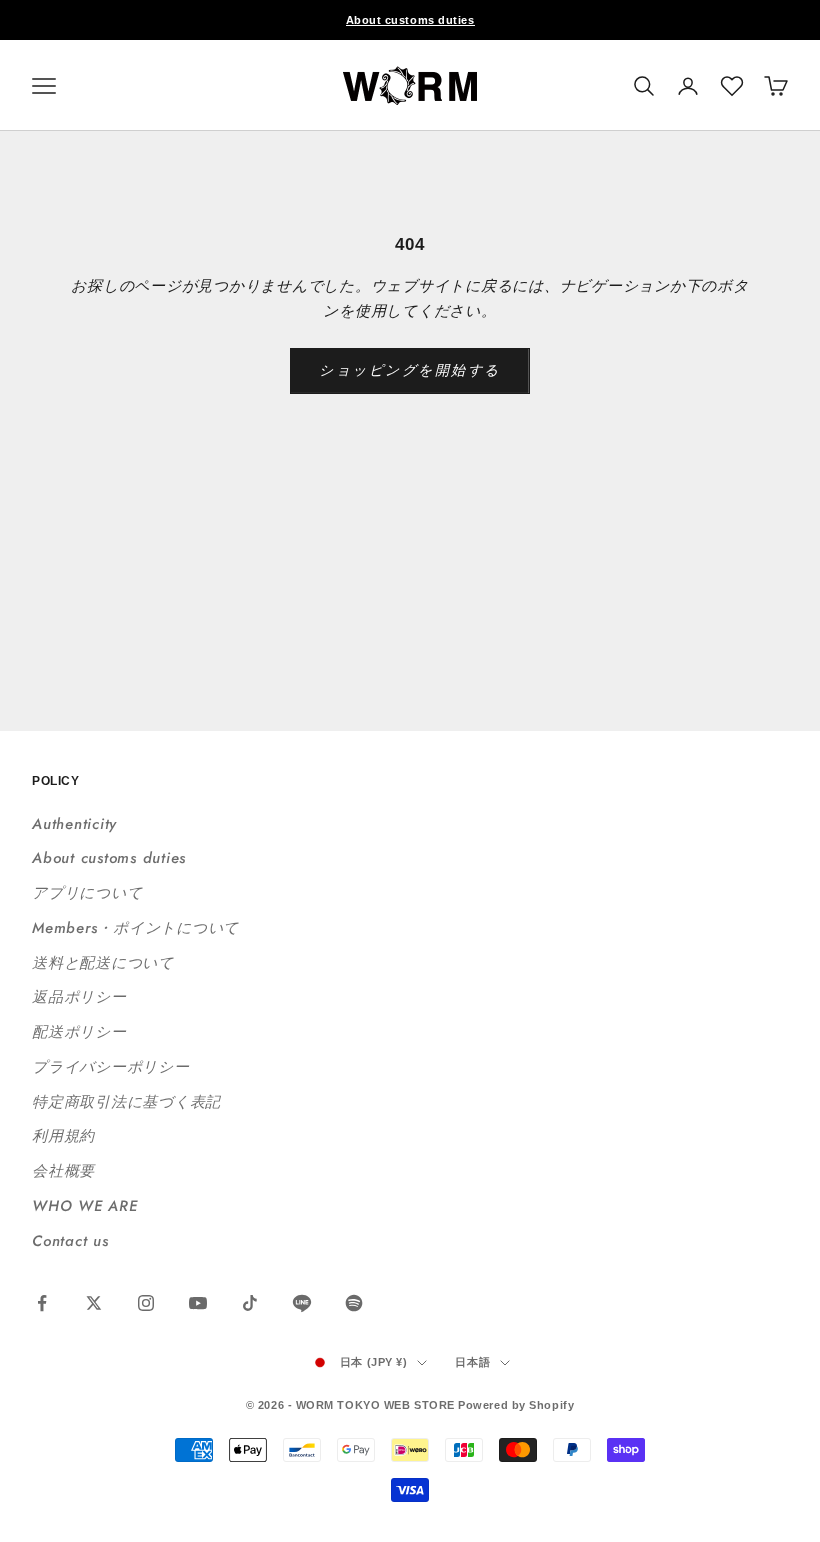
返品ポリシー (79, 997)
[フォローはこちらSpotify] (354, 1303)
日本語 (472, 1362)
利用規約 (63, 1136)
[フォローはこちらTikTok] (250, 1303)
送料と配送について (103, 963)
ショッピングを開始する (410, 370)
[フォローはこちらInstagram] (146, 1303)
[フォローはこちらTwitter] (94, 1303)
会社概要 (63, 1171)
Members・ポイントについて (135, 928)
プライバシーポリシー (111, 1067)
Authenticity (74, 824)
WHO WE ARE (85, 1206)
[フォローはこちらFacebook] (42, 1303)
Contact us (70, 1241)
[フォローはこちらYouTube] (198, 1303)
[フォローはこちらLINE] (302, 1303)
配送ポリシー (79, 1032)
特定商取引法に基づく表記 (126, 1102)
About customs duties (410, 20)
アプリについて (87, 893)
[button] (732, 86)
